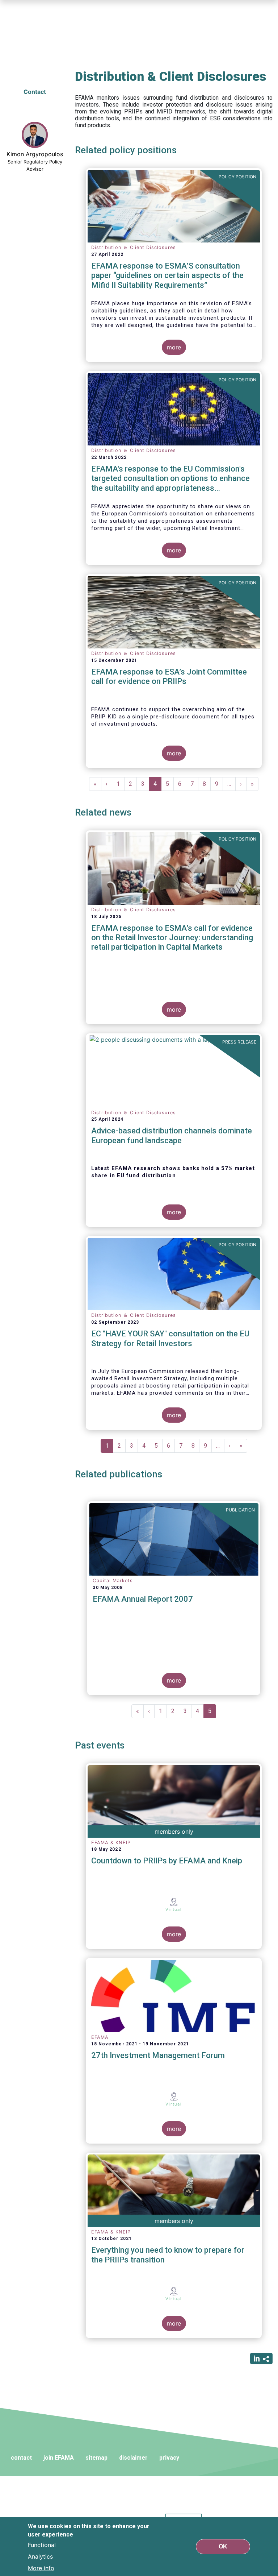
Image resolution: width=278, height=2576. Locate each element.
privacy (169, 2458)
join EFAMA (59, 2458)
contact (21, 2458)
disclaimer (133, 2458)
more (174, 347)
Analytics (40, 2556)
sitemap (96, 2458)
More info (41, 2568)
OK (223, 2546)
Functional (42, 2545)
